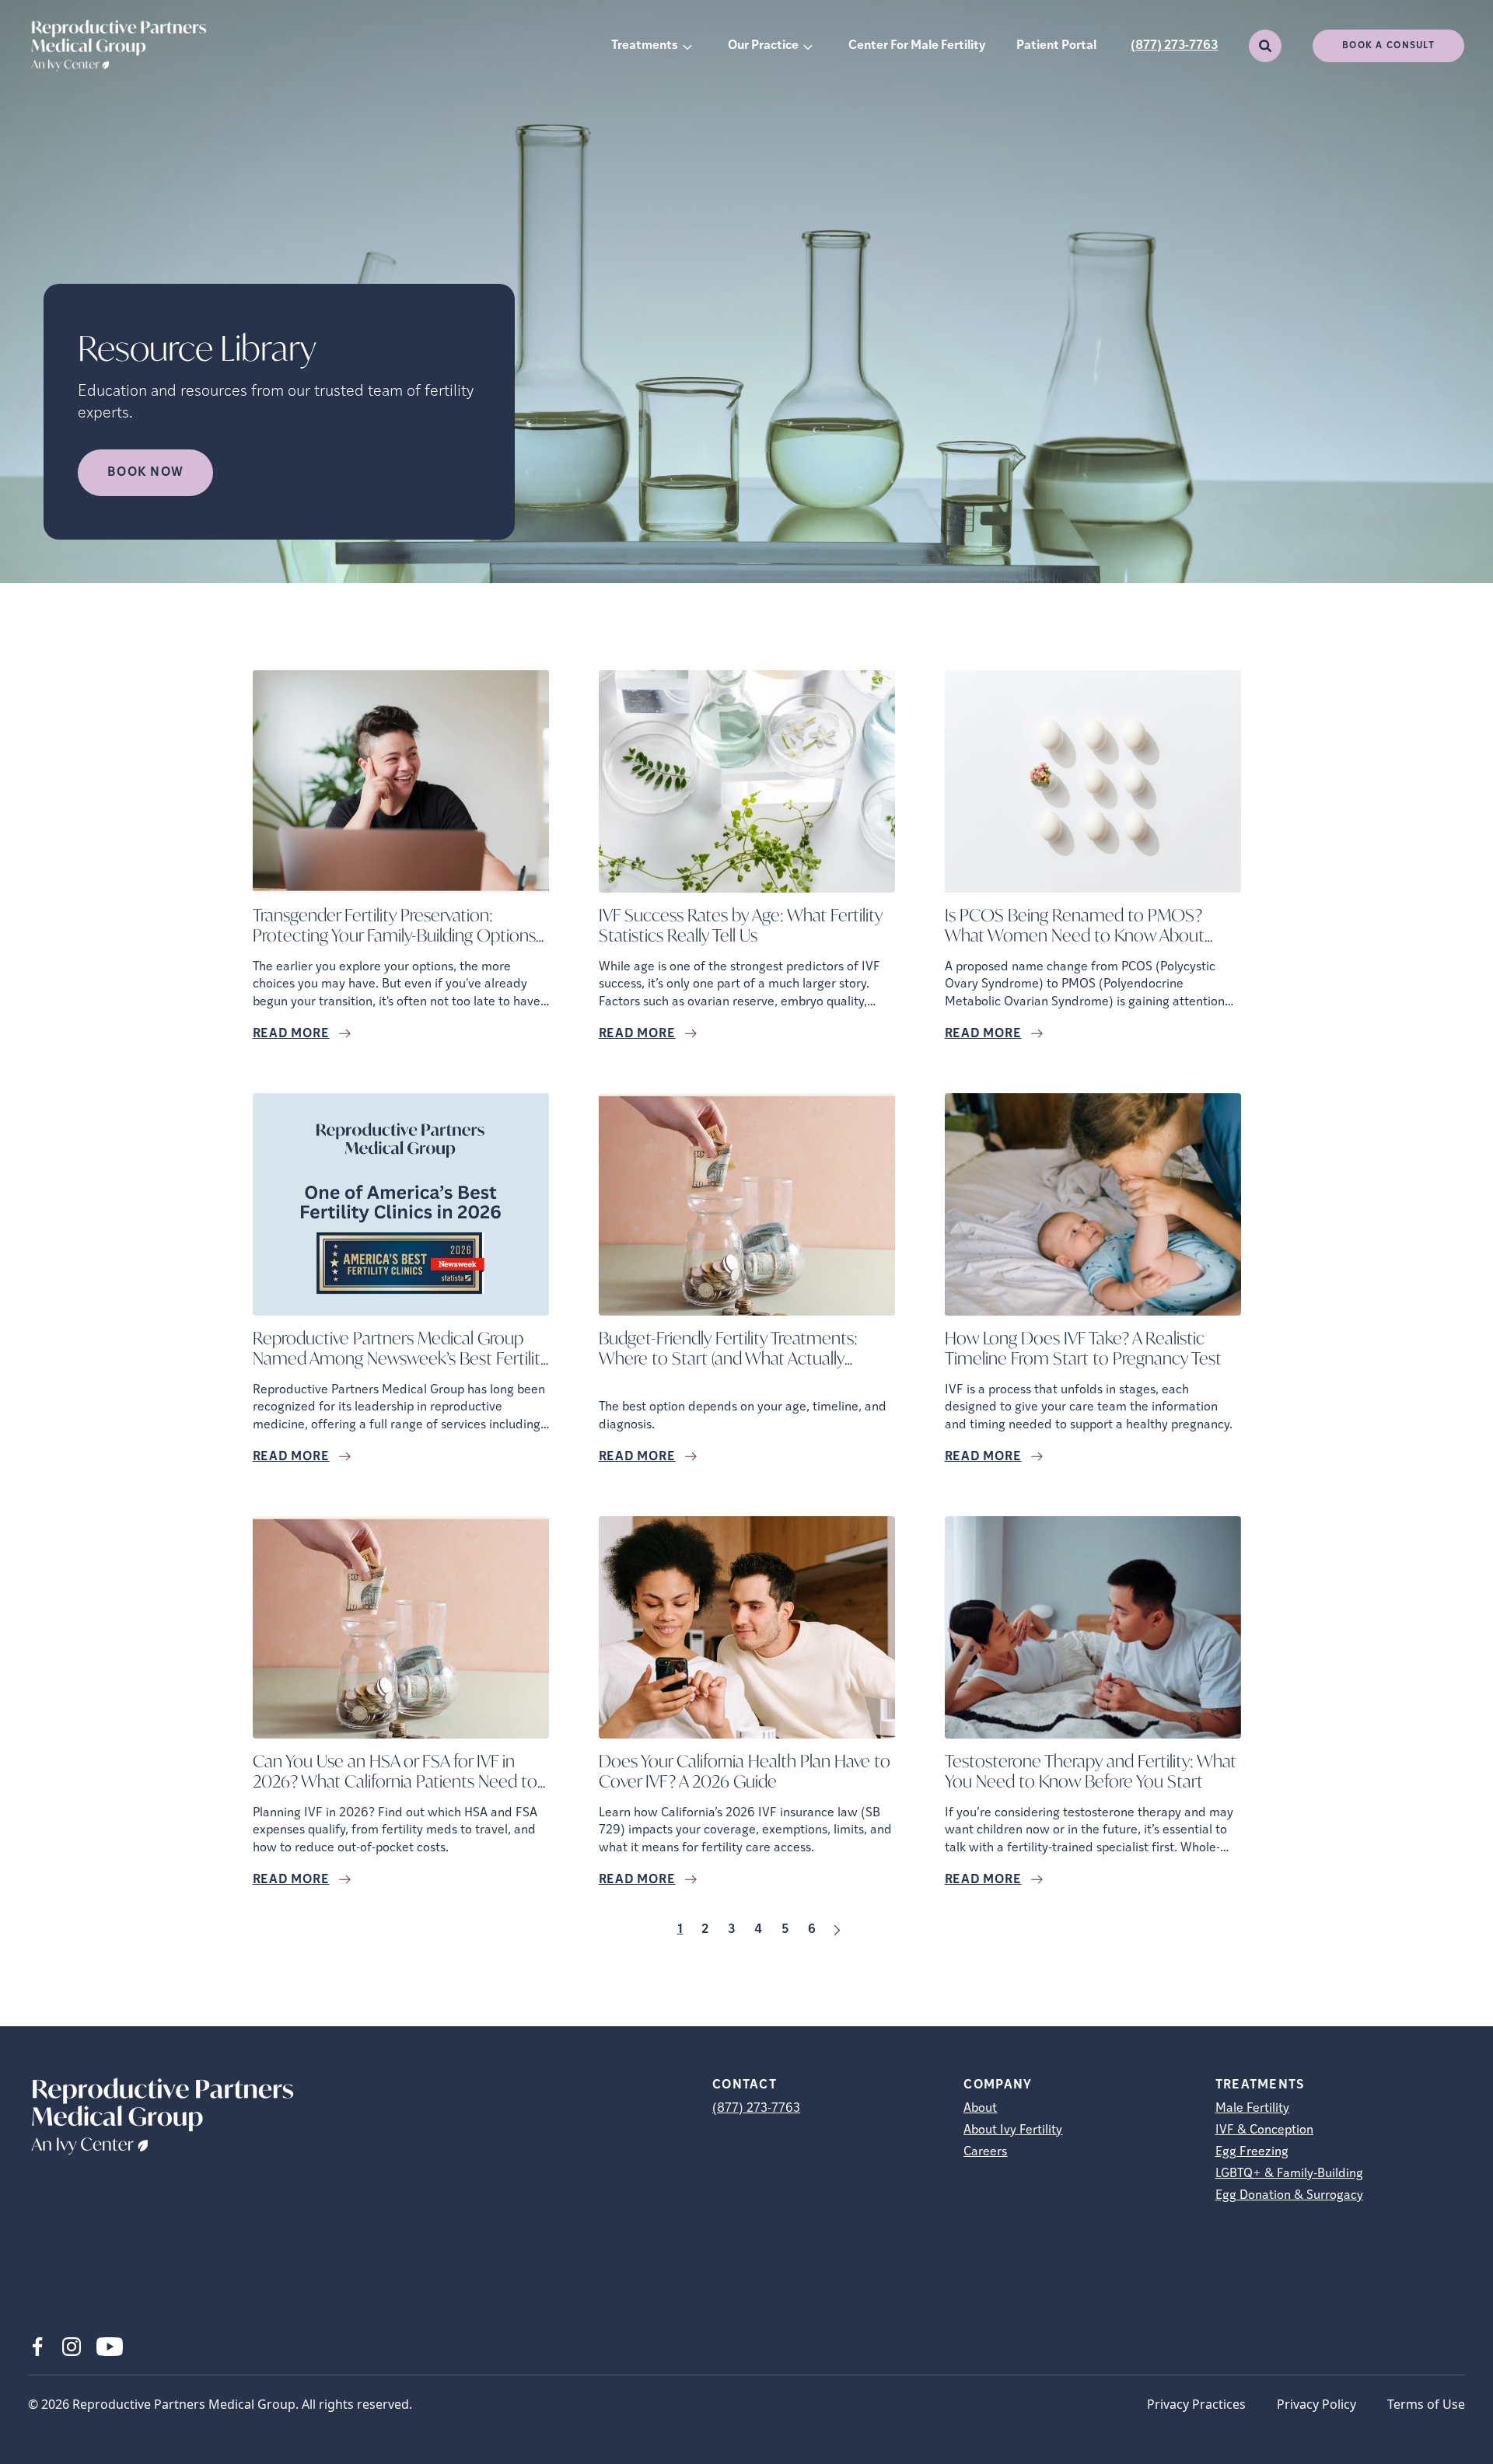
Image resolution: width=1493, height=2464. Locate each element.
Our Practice (763, 46)
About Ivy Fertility (1013, 2130)
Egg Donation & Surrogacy (1289, 2196)
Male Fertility (1252, 2109)
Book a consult (1388, 46)
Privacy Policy (1316, 2404)
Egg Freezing (1252, 2152)
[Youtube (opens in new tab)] (110, 2347)
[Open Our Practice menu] (808, 46)
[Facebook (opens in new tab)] (37, 2347)
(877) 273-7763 (1174, 46)
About (980, 2109)
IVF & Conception (1264, 2130)
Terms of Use (1426, 2404)
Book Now (145, 473)
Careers (985, 2152)
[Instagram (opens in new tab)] (72, 2347)
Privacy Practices (1196, 2404)
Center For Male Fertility (917, 46)
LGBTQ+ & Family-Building (1289, 2174)
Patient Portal (1056, 46)
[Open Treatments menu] (687, 46)
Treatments (645, 46)
